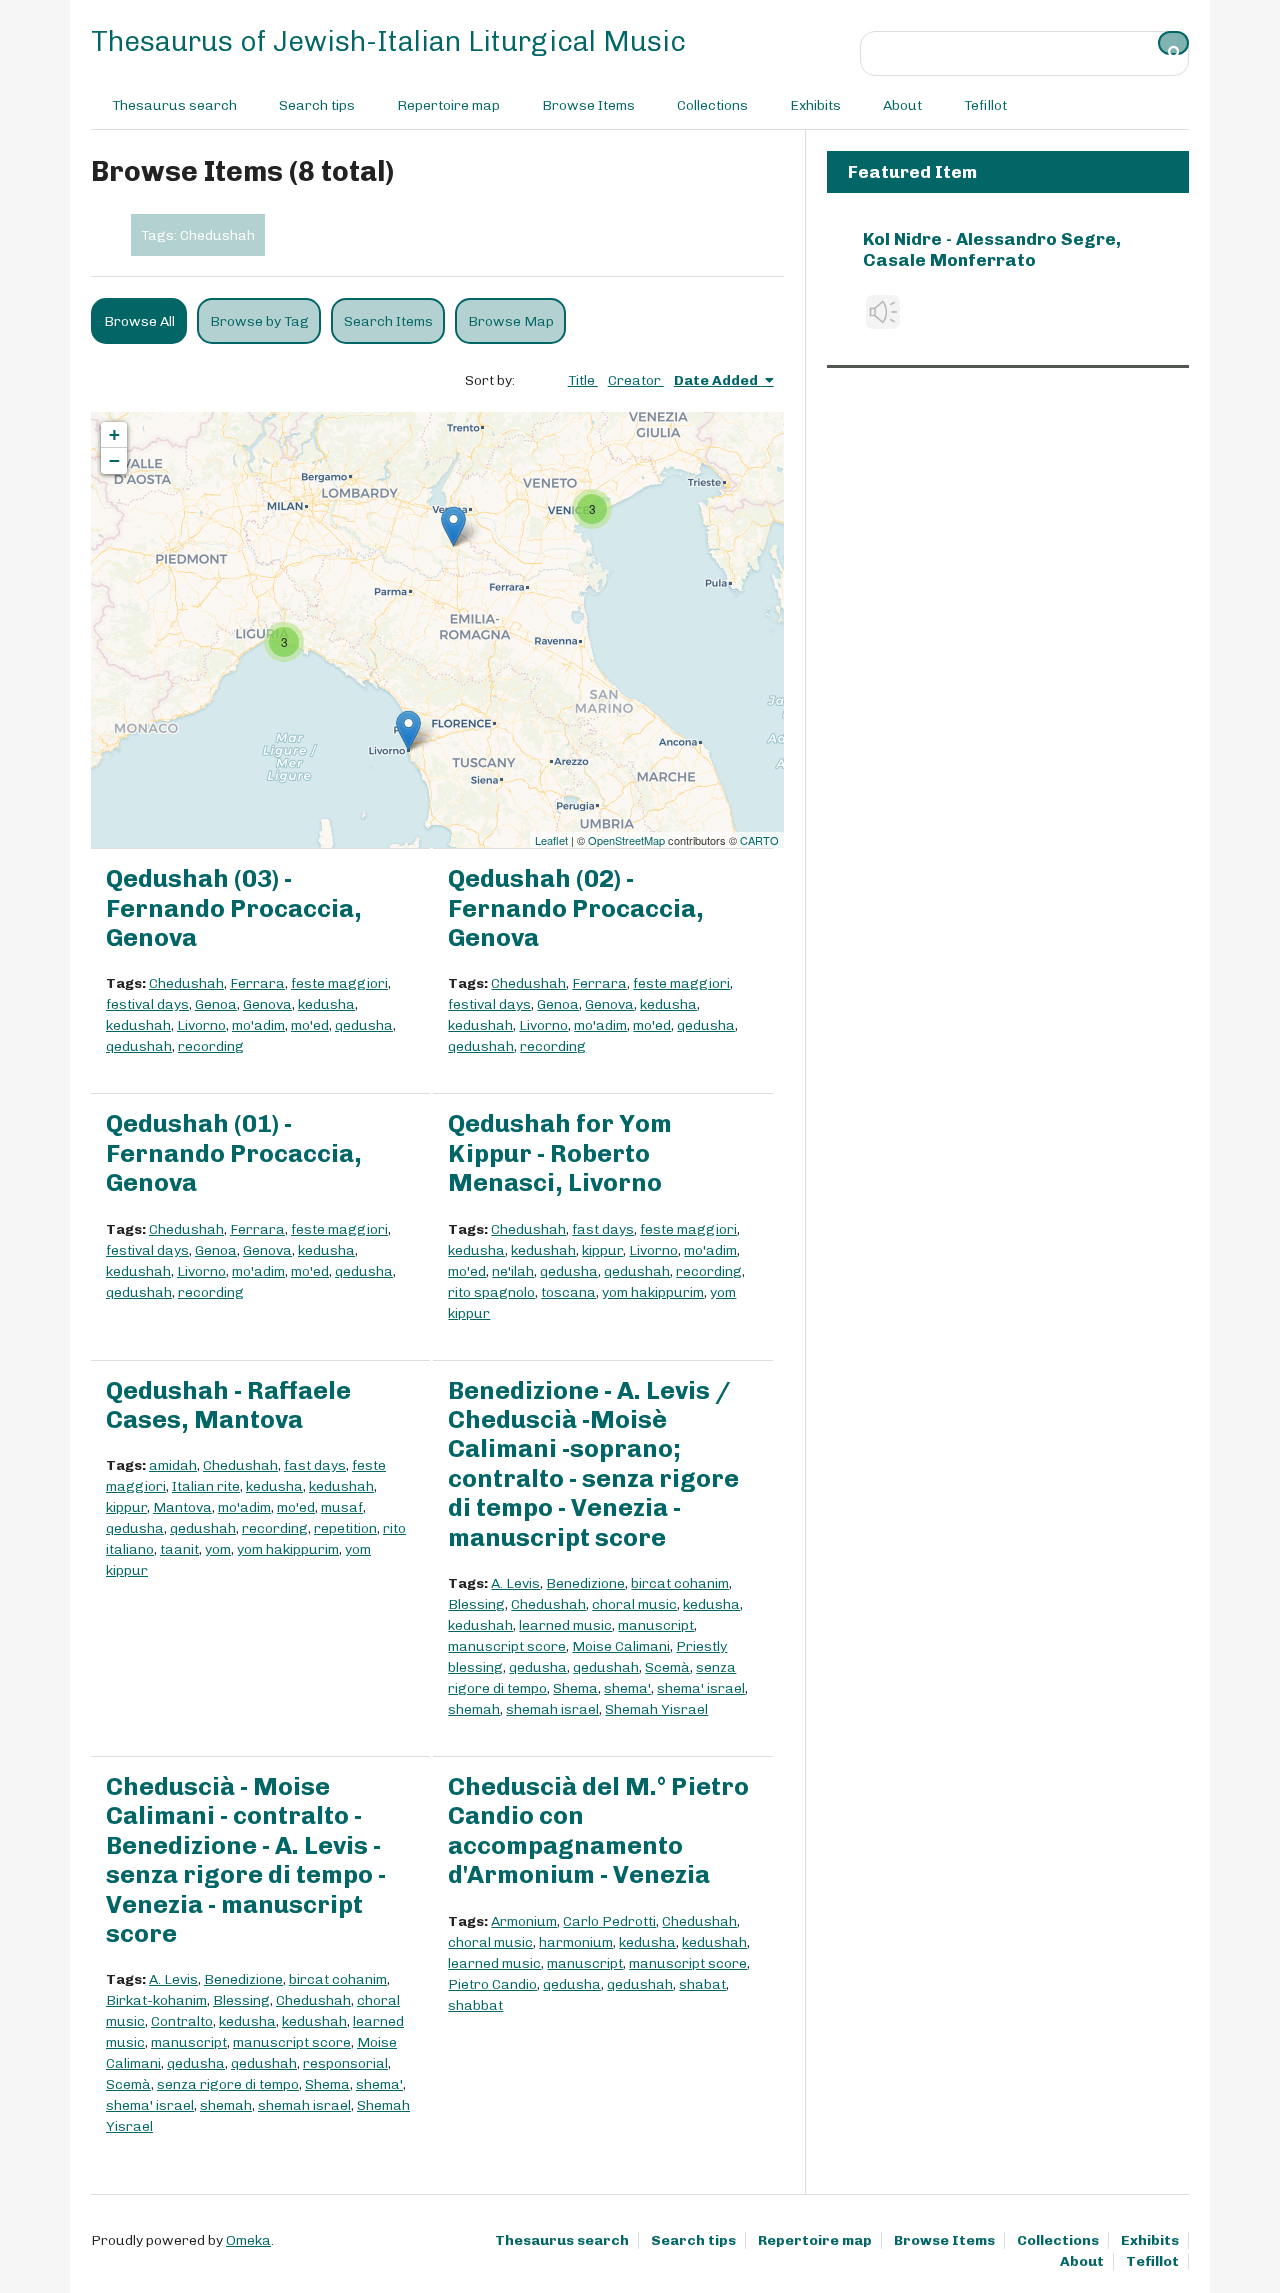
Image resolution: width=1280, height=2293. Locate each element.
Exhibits (815, 105)
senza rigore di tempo (228, 2084)
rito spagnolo (491, 1292)
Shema (575, 1688)
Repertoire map (448, 105)
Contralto (182, 2021)
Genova (267, 1004)
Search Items (388, 321)
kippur (602, 1250)
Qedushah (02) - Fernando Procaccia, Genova (576, 908)
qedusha (364, 1025)
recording (211, 1046)
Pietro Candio (492, 1984)
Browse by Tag (259, 321)
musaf (342, 1507)
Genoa (216, 1004)
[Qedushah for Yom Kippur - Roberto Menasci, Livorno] (408, 730)
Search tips (317, 105)
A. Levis (515, 1583)
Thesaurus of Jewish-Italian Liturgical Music (388, 41)
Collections (712, 105)
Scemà (667, 1667)
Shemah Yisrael (656, 1709)
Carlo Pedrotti (609, 1921)
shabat (702, 1984)
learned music (565, 1625)
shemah (474, 1709)
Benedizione (585, 1583)
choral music (634, 1604)
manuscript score (507, 1646)
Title (583, 380)
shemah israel (552, 1709)
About (902, 105)
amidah (173, 1465)
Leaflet (551, 840)
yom (218, 1549)
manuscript (656, 1625)
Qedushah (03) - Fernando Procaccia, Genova (234, 908)
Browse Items (588, 105)
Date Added (717, 380)
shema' (627, 1688)
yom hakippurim (653, 1292)
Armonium (524, 1921)
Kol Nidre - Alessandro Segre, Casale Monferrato (992, 249)
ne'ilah (513, 1271)
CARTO (759, 840)
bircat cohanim (680, 1583)
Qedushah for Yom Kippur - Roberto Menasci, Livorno (560, 1153)
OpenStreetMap (626, 840)
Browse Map (511, 321)
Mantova (182, 1507)
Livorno (201, 1025)
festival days (147, 1004)
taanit (179, 1549)
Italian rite (206, 1486)
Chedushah (186, 983)
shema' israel (701, 1688)
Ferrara (257, 983)
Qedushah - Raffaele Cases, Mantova (228, 1405)
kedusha (326, 1004)
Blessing (476, 1604)
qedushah (139, 1046)
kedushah (138, 1025)
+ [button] (114, 434)
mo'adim (258, 1025)
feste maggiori (339, 983)
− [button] (114, 460)
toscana (568, 1292)
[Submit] (1174, 43)
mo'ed (310, 1025)
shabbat (475, 2005)
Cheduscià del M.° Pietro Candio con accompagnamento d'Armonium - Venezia (598, 1830)
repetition (345, 1528)
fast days (603, 1229)
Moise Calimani (621, 1646)
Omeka (248, 2240)
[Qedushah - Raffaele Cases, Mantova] (453, 526)
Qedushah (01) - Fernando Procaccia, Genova (234, 1153)
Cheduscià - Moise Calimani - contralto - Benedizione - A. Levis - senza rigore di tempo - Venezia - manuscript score (246, 1860)
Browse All (139, 321)
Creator (636, 380)
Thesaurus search (174, 105)
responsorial (345, 2063)
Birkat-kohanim (156, 2000)
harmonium (576, 1942)
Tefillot (985, 105)
